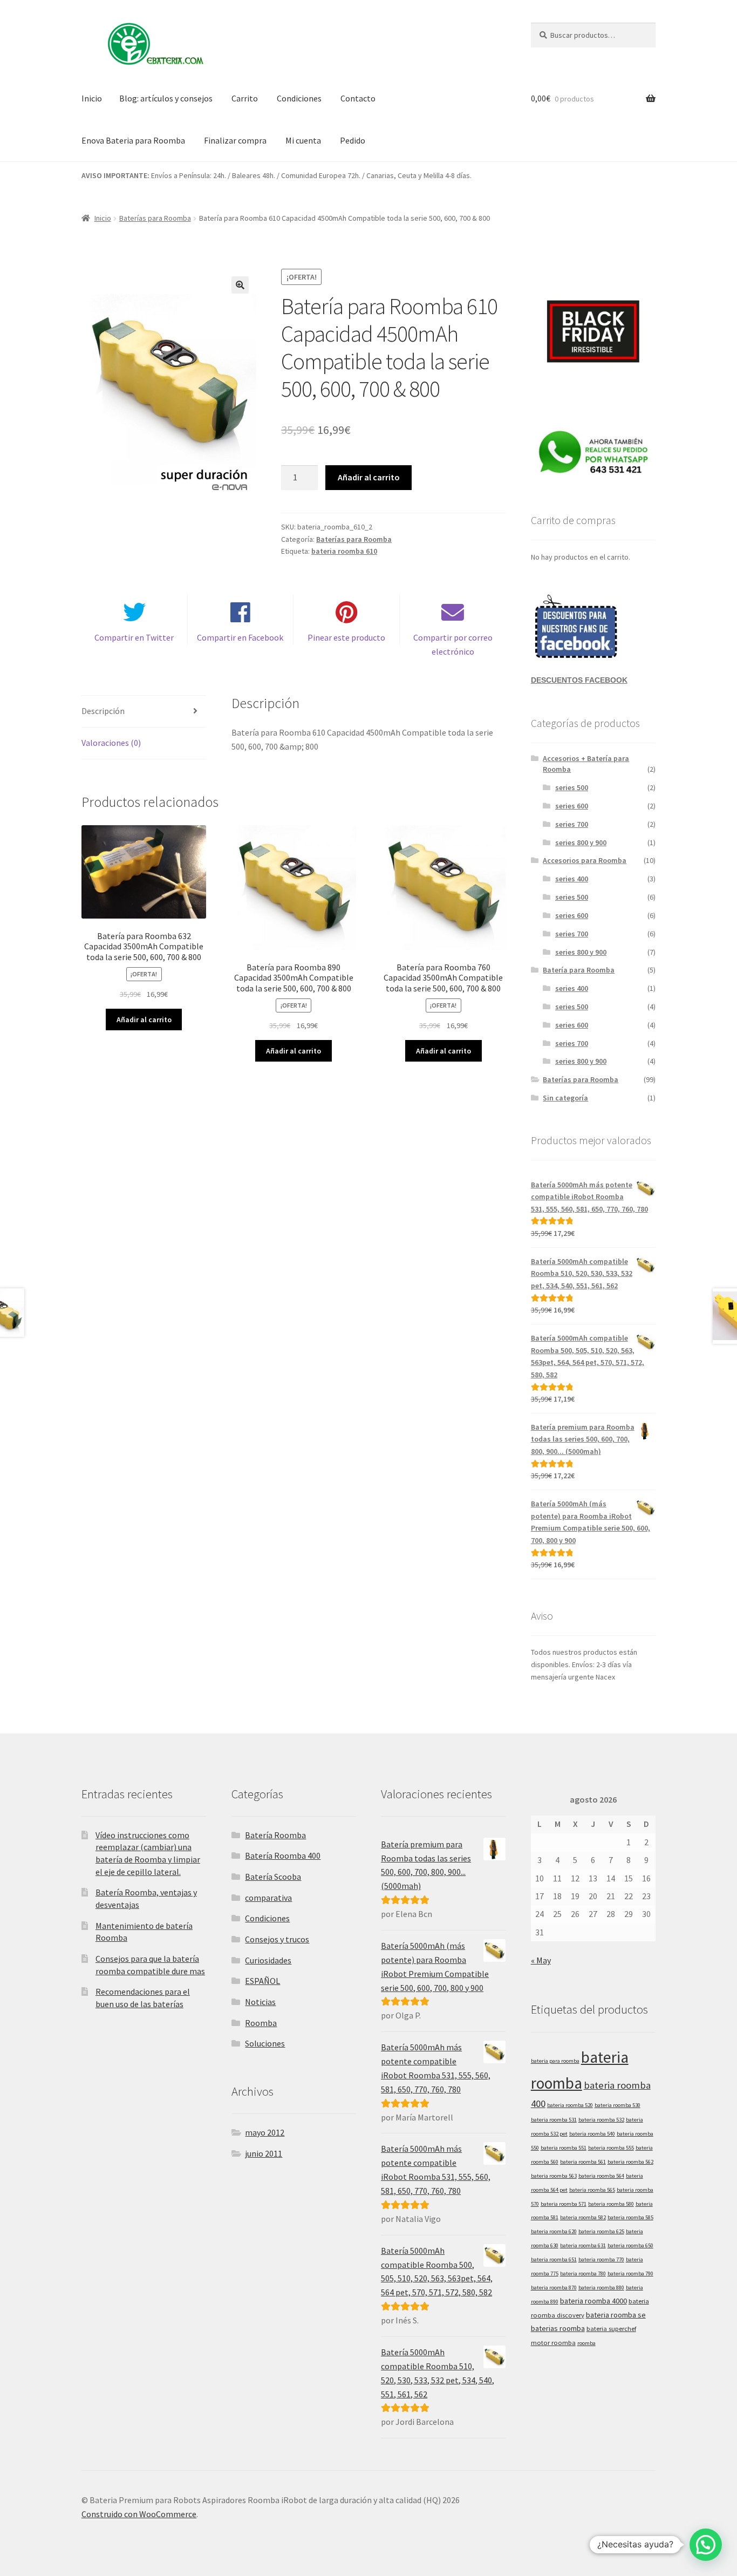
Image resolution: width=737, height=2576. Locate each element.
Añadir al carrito (369, 477)
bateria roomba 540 (592, 2134)
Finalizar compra (235, 140)
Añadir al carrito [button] (144, 1019)
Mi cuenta (303, 140)
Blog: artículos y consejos (166, 98)
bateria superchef (611, 2328)
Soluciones (265, 2043)
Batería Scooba (273, 1877)
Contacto (358, 98)
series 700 (572, 824)
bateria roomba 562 (630, 2162)
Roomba (261, 2023)
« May (541, 1960)
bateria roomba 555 (611, 2148)
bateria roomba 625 (601, 2231)
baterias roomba (558, 2328)
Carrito (245, 98)
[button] (240, 285)
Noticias (260, 2002)
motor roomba (553, 2342)
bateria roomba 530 (617, 2105)
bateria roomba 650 (630, 2245)
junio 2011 (264, 2153)
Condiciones (299, 98)
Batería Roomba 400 (283, 1855)
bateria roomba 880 (601, 2288)
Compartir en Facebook (240, 637)
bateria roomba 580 (611, 2204)
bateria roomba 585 (630, 2217)
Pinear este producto (346, 637)
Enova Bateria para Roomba (133, 140)
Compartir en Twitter (134, 637)
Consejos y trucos (277, 1939)
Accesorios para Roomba (585, 860)
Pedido (353, 140)
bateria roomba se (616, 2315)
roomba (586, 2343)
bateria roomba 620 (554, 2231)
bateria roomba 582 (583, 2217)
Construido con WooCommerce (139, 2514)
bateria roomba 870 (554, 2288)
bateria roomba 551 (564, 2148)
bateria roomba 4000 (593, 2301)
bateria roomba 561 (583, 2162)
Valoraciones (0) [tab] (111, 743)
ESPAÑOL (262, 1981)
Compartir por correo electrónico (453, 644)
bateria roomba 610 (344, 551)
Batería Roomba (275, 1835)
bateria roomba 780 (583, 2273)
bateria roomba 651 (554, 2259)
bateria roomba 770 (601, 2259)
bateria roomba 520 (570, 2105)
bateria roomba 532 (601, 2120)
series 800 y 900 (581, 842)
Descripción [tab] (103, 711)
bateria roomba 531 (554, 2120)
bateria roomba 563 (554, 2176)
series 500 (572, 787)
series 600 (572, 806)
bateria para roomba (555, 2061)
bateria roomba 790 (630, 2273)
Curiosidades (268, 1960)
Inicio (92, 98)
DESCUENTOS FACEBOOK (579, 680)
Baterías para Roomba (155, 218)
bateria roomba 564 (601, 2176)
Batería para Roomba (579, 970)
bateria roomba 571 (564, 2204)
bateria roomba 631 (583, 2245)
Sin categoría (565, 1098)
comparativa (268, 1898)
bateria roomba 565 (592, 2190)
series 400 (572, 879)
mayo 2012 (265, 2132)
